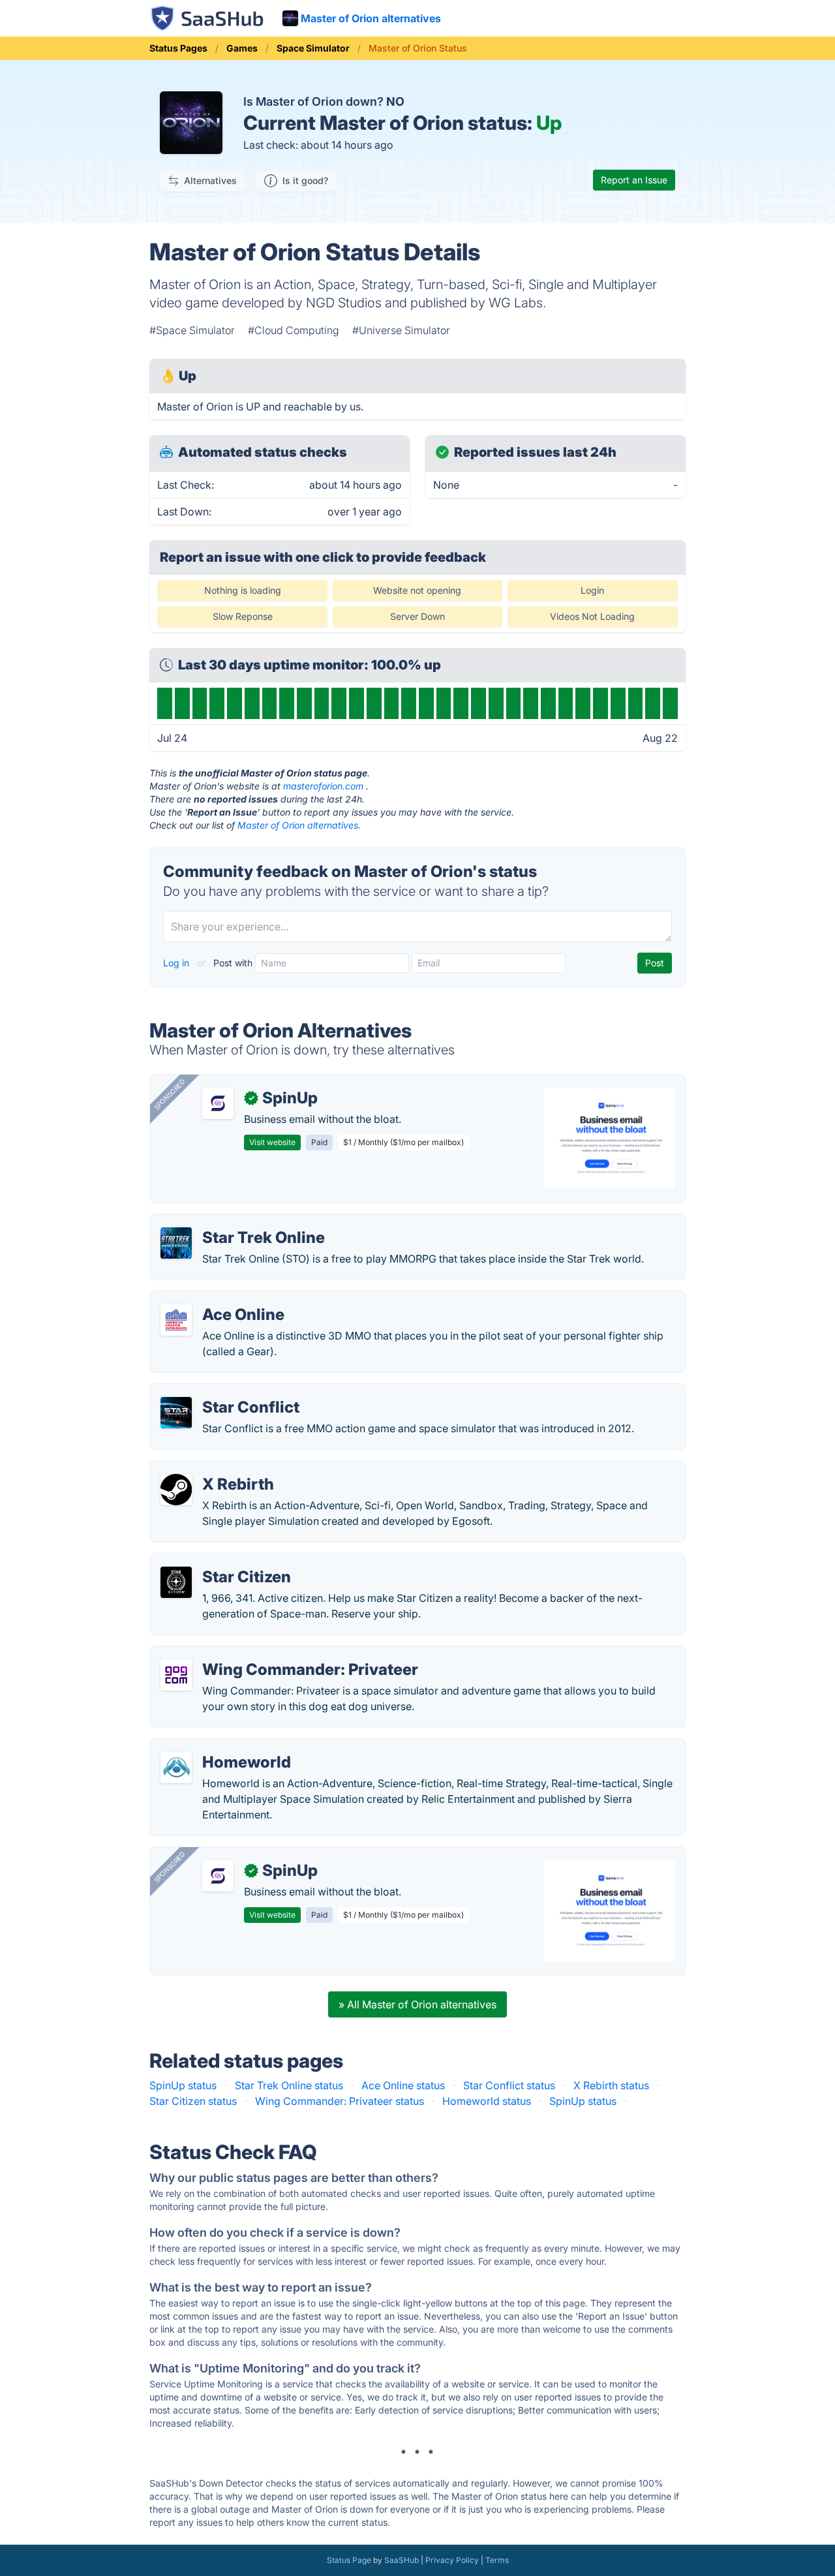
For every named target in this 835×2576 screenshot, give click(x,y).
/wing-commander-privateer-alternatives (260, 1654)
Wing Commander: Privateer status (340, 2101)
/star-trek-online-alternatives (230, 1222)
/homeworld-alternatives (220, 1747)
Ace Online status (403, 2085)
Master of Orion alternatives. (299, 825)
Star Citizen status (193, 2101)
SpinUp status (183, 2085)
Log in (177, 963)
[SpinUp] (218, 1103)
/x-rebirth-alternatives (214, 1469)
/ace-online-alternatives (219, 1299)
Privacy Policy (452, 2560)
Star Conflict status (509, 2085)
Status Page (349, 2560)
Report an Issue (634, 180)
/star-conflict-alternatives (222, 1392)
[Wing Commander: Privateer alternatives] (176, 1675)
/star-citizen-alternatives (220, 1561)
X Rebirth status (611, 2085)
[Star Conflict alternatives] (176, 1413)
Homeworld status (487, 2101)
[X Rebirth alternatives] (176, 1490)
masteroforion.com (323, 786)
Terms (497, 2560)
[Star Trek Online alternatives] (176, 1243)
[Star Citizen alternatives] (176, 1582)
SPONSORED (170, 1094)
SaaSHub (402, 2560)
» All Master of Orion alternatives (417, 2004)
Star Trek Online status (289, 2085)
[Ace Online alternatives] (176, 1320)
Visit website (272, 1142)
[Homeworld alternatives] (176, 1768)
